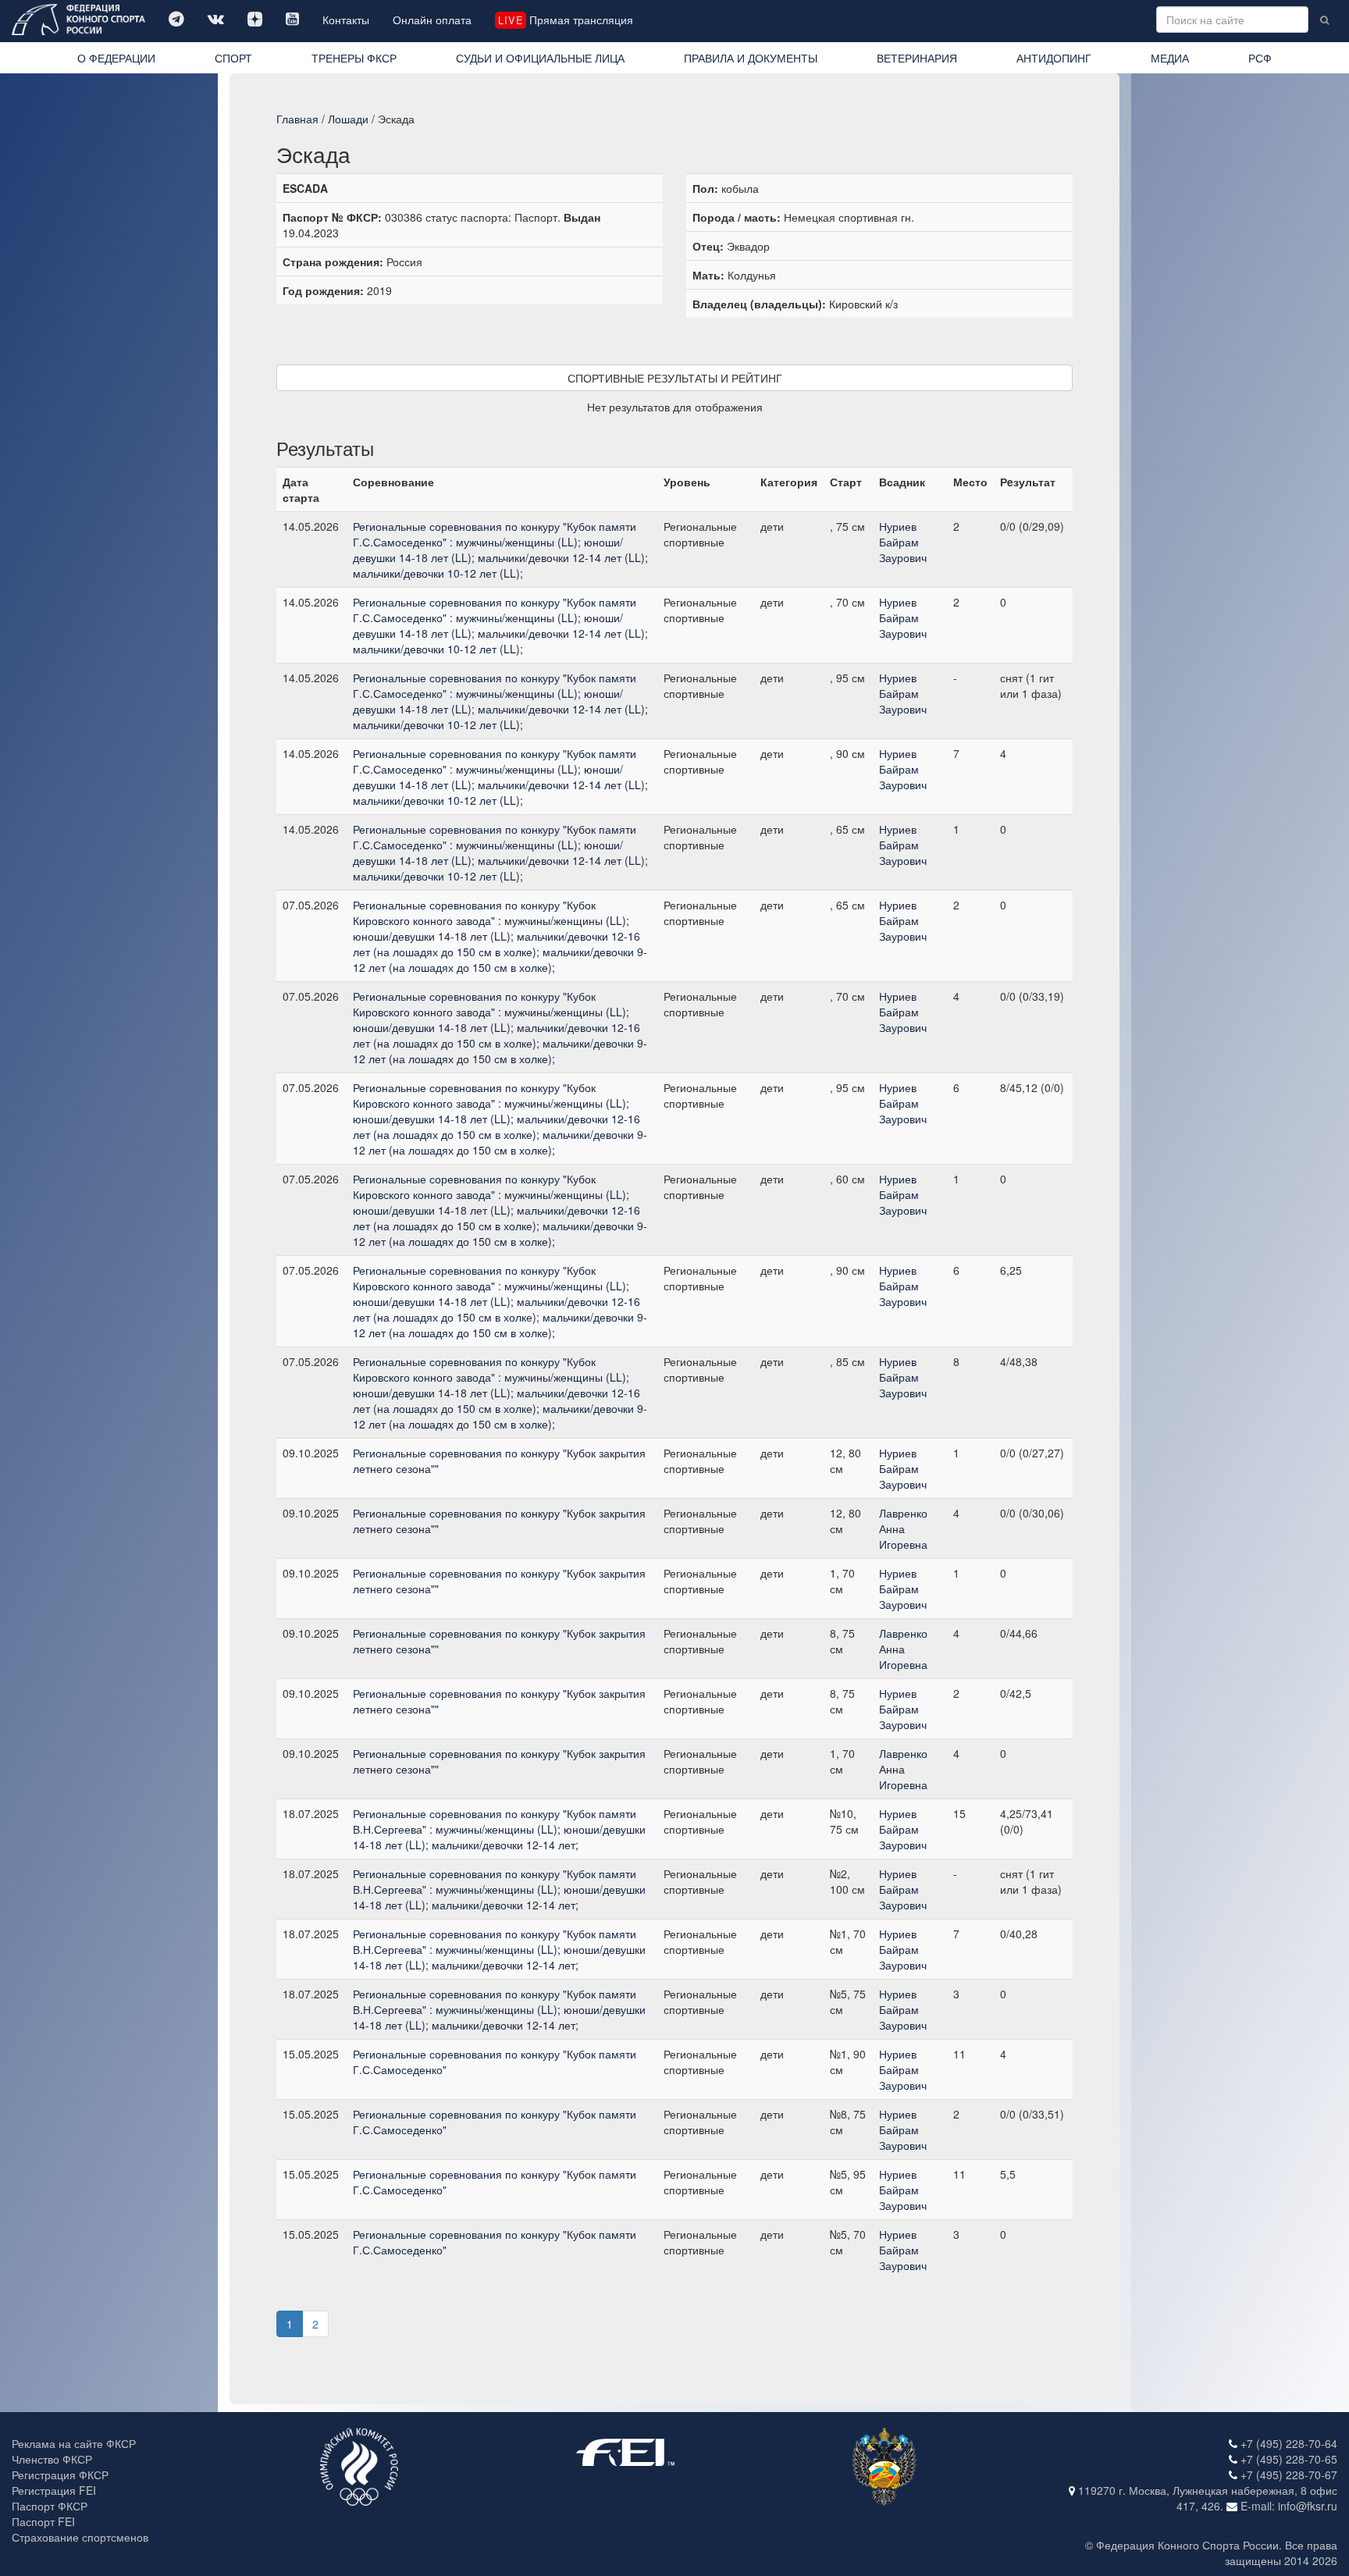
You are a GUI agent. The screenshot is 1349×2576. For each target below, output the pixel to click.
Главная (297, 119)
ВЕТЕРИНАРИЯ (917, 58)
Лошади (348, 119)
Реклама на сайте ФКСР (74, 2443)
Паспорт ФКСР (50, 2506)
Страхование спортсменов (80, 2537)
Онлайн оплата (432, 20)
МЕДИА (1170, 58)
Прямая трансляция (565, 20)
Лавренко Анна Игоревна (903, 1528)
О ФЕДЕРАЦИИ (116, 58)
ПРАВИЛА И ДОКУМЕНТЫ (751, 58)
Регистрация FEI (54, 2490)
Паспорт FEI (43, 2521)
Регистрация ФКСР (60, 2475)
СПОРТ (233, 58)
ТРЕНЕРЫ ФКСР (354, 58)
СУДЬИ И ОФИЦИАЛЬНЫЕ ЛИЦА (540, 58)
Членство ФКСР (52, 2459)
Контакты (346, 20)
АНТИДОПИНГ (1054, 58)
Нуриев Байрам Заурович (903, 542)
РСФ (1260, 58)
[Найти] (1324, 20)
